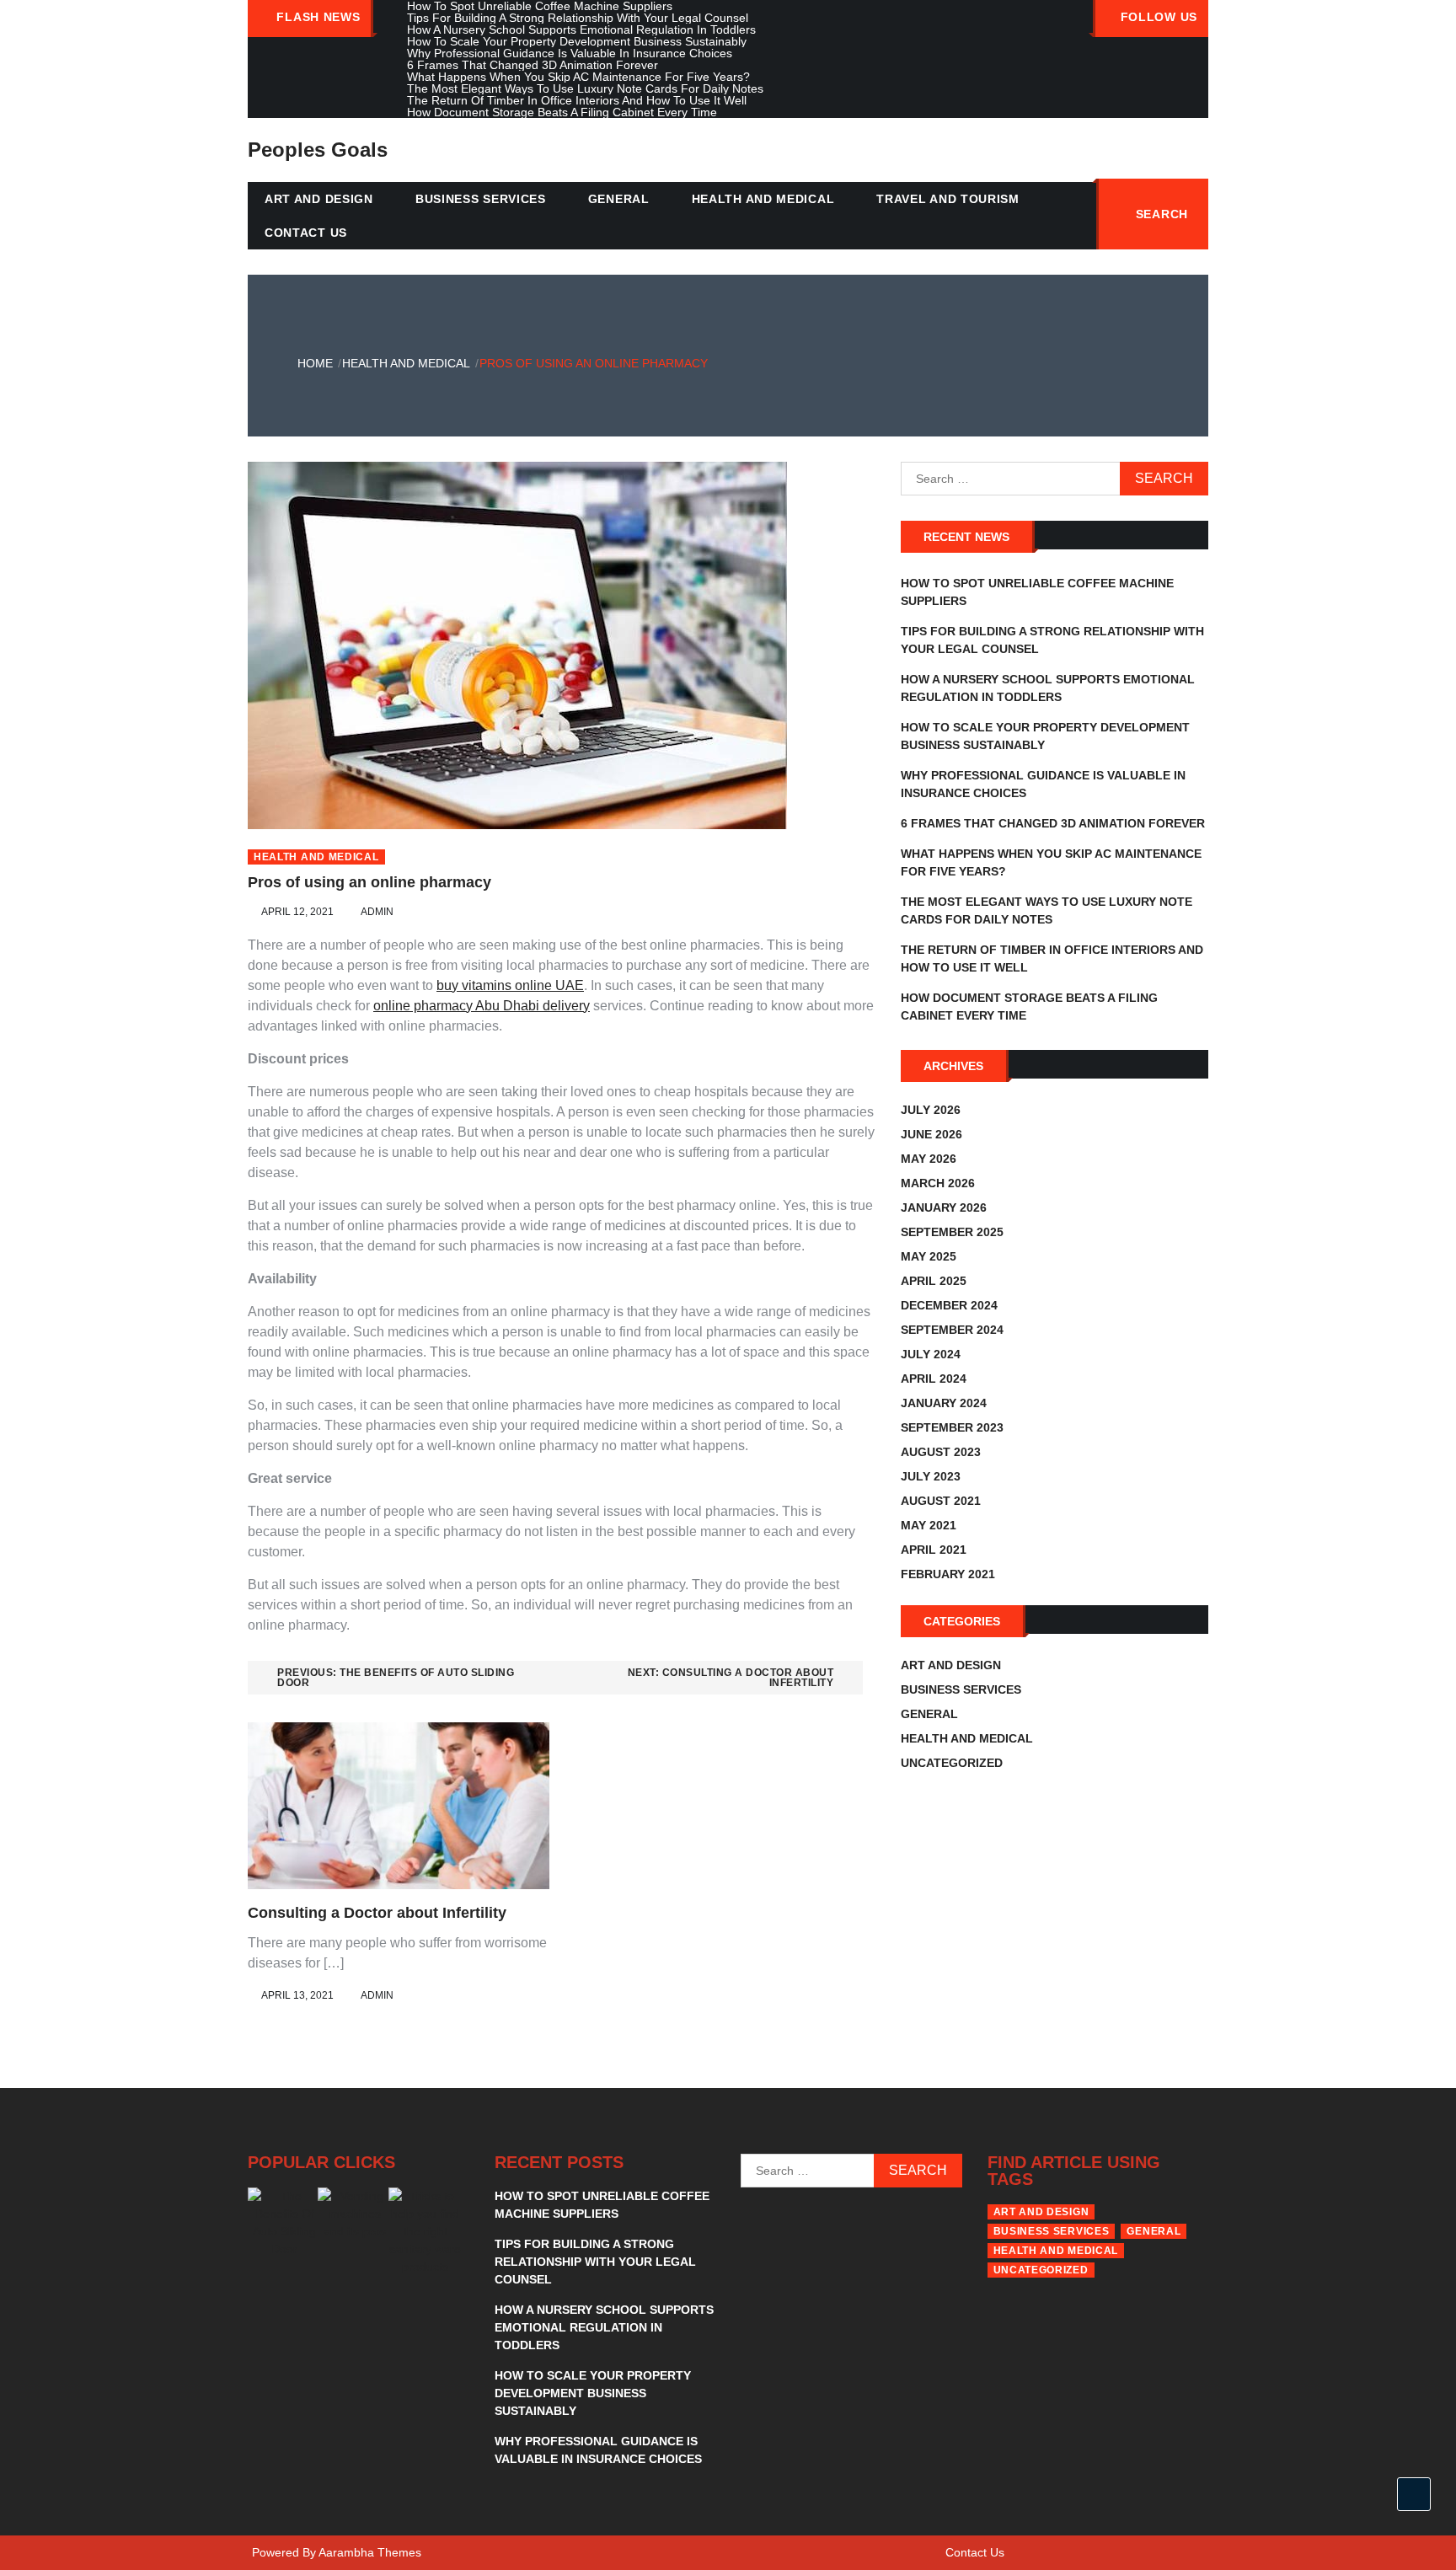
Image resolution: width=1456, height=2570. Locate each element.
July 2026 (931, 1110)
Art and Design (319, 199)
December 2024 (949, 1305)
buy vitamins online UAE (510, 985)
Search (1162, 214)
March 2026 (938, 1183)
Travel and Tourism (948, 199)
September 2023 (952, 1427)
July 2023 (931, 1476)
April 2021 (934, 1550)
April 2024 (934, 1379)
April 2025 (934, 1281)
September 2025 (952, 1232)
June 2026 (931, 1134)
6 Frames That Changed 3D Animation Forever (1053, 823)
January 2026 (944, 1207)
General (619, 199)
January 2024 (944, 1403)
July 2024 (931, 1354)
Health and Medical (763, 199)
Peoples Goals (318, 150)
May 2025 (929, 1256)
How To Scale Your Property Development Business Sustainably (593, 2393)
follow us (1159, 17)
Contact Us (306, 233)
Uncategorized (952, 1763)
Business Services (481, 199)
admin (377, 912)
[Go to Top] (1414, 2494)
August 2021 (941, 1501)
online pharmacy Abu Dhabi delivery (482, 1006)
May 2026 (929, 1159)
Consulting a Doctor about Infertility (377, 1913)
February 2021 (948, 1574)
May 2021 (929, 1525)
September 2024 (952, 1330)
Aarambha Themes (370, 2552)
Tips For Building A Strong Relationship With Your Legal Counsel (595, 2262)
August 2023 (941, 1452)
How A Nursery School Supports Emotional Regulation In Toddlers (604, 2327)
